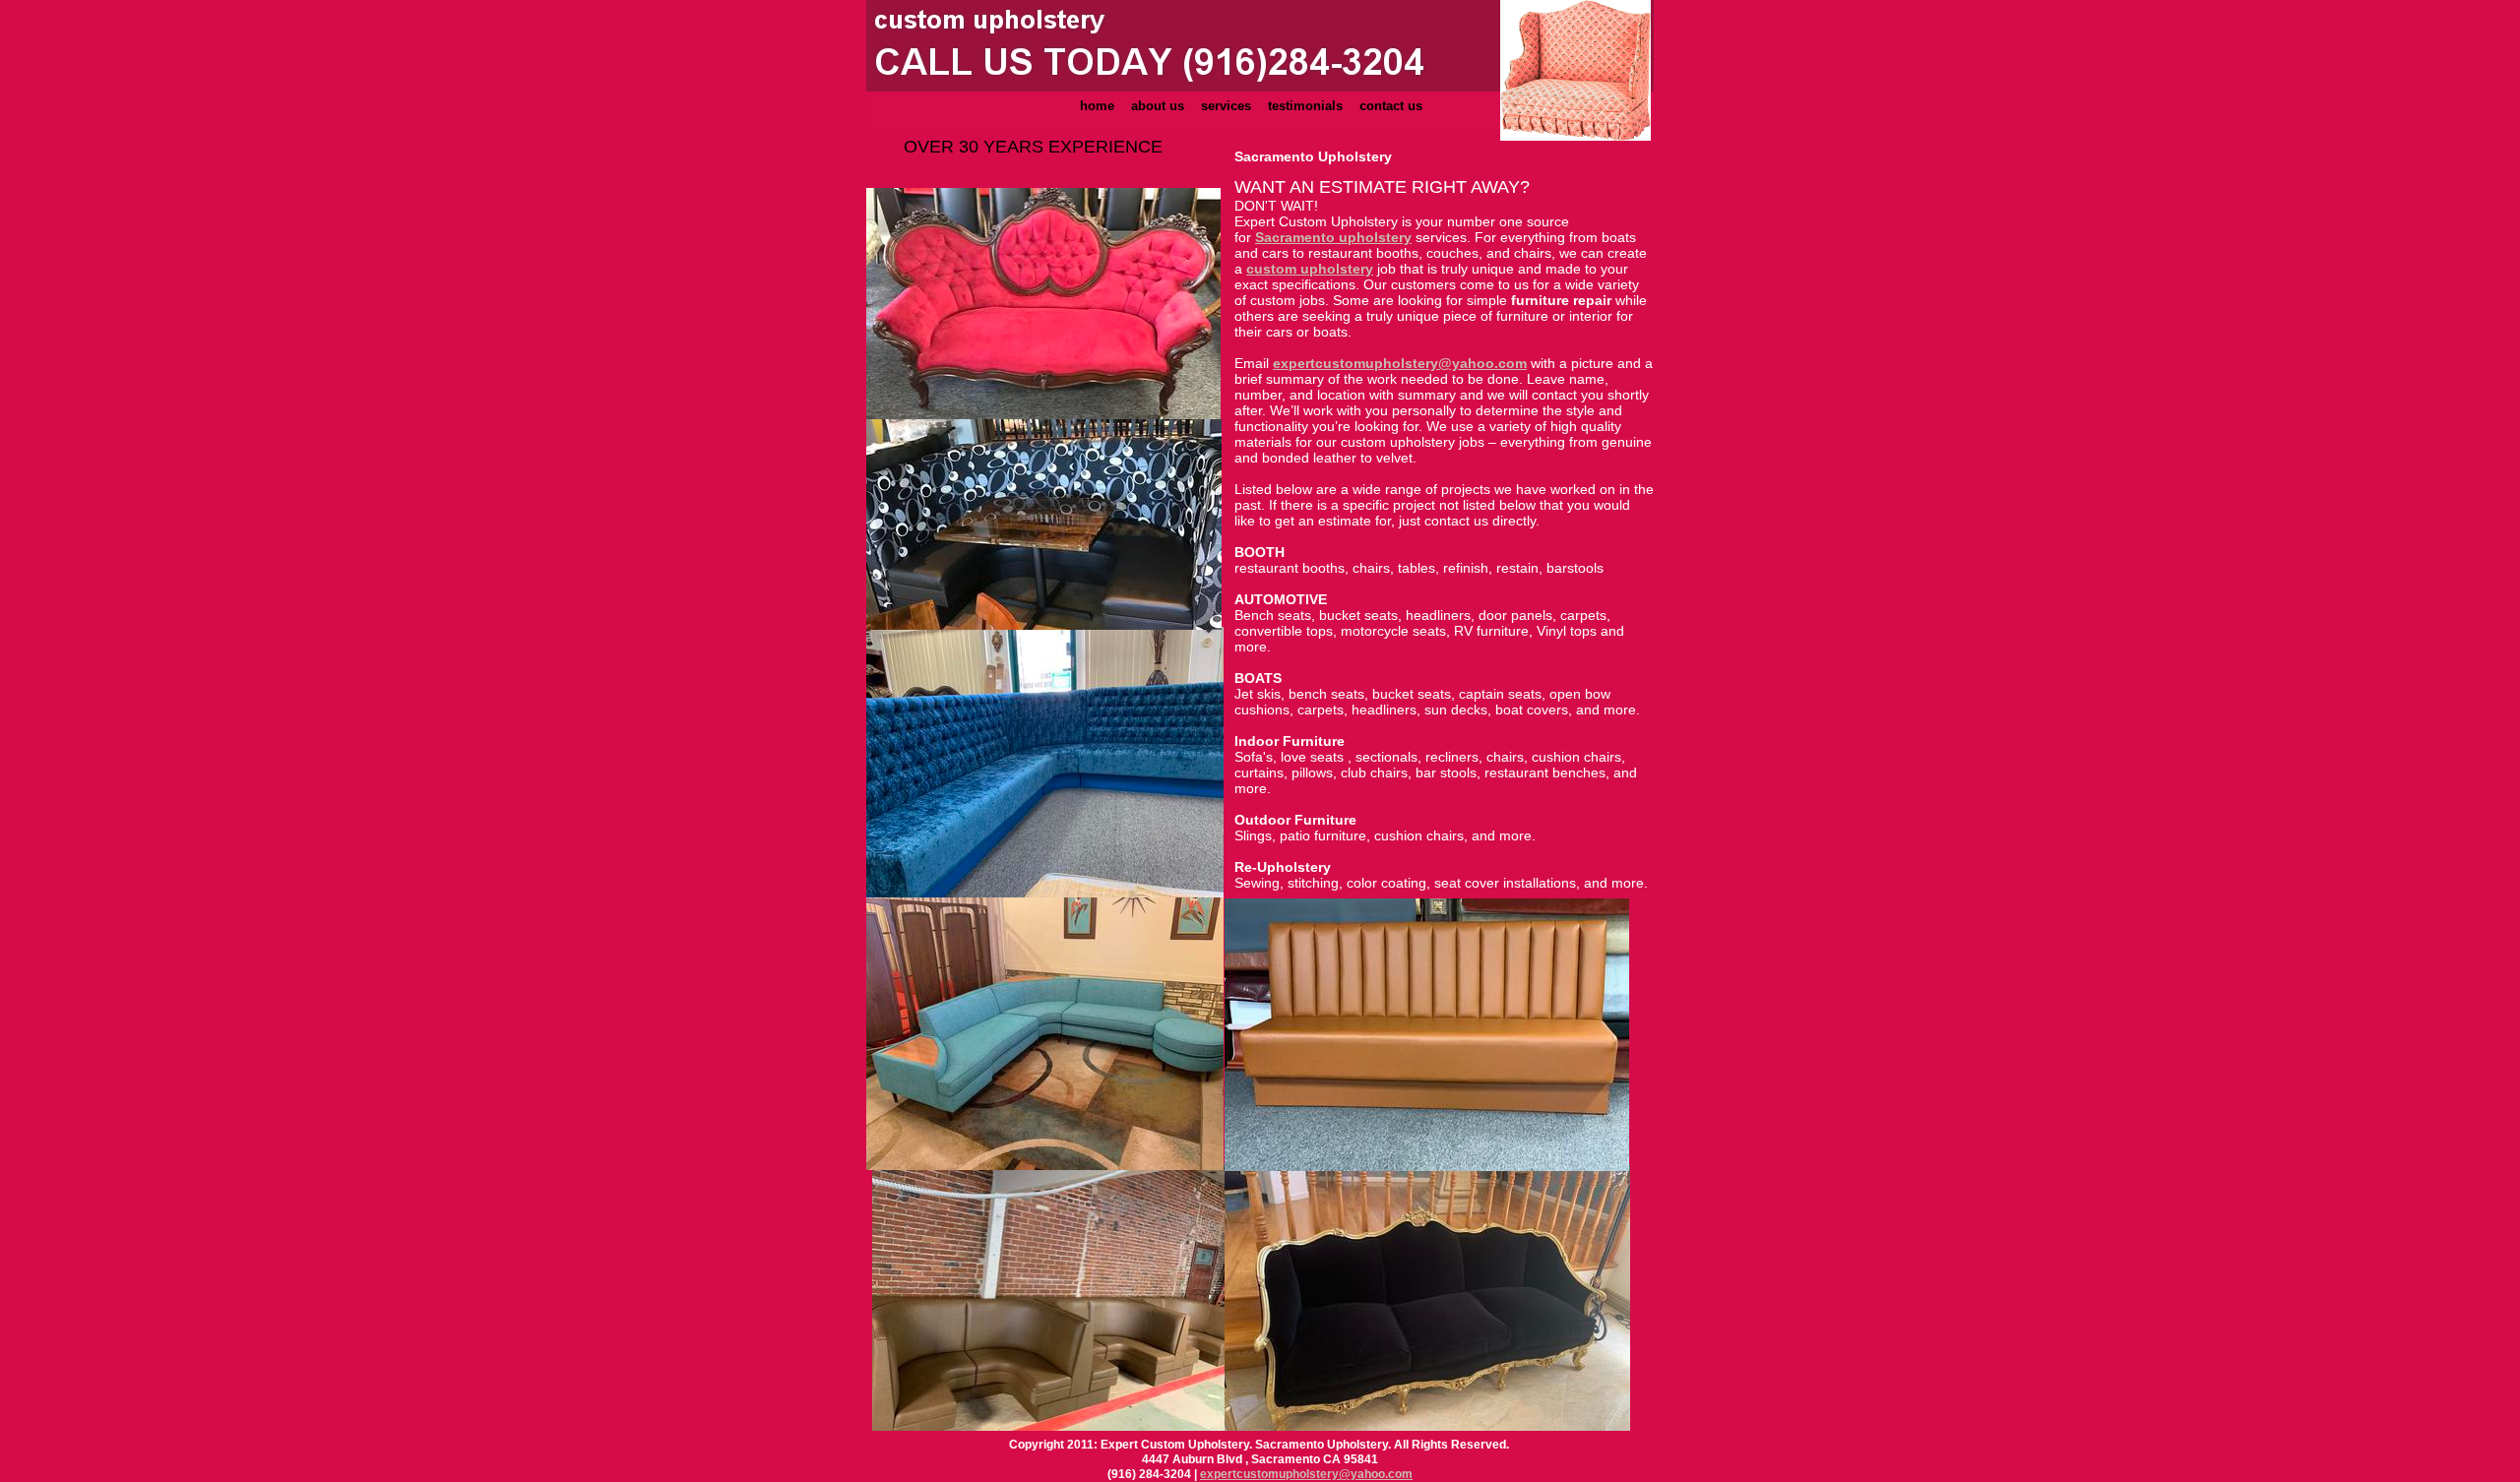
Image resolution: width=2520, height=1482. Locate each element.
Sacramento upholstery (1333, 237)
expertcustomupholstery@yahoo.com (1306, 1474)
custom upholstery (1310, 269)
